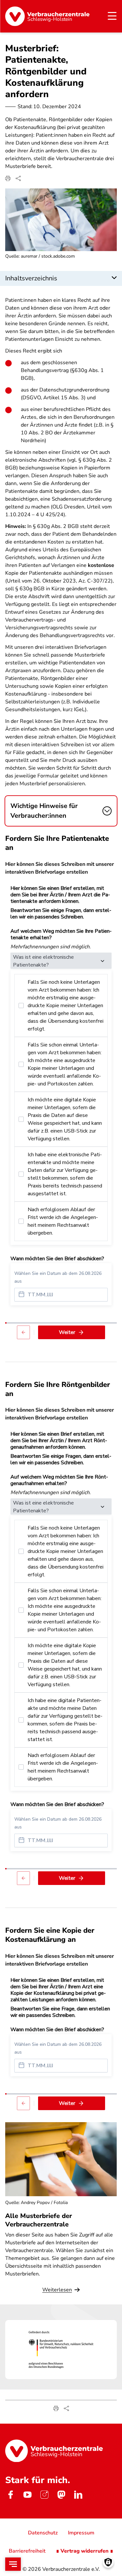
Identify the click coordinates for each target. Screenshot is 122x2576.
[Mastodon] (61, 2494)
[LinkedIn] (78, 2494)
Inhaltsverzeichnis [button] (31, 278)
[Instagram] (44, 2494)
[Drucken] (8, 178)
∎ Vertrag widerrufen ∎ (85, 2551)
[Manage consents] (108, 2562)
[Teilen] (18, 178)
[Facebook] (10, 2494)
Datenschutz (43, 2533)
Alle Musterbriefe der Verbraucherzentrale (39, 2220)
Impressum (81, 2533)
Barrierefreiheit (27, 2551)
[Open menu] (13, 2564)
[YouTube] (27, 2494)
